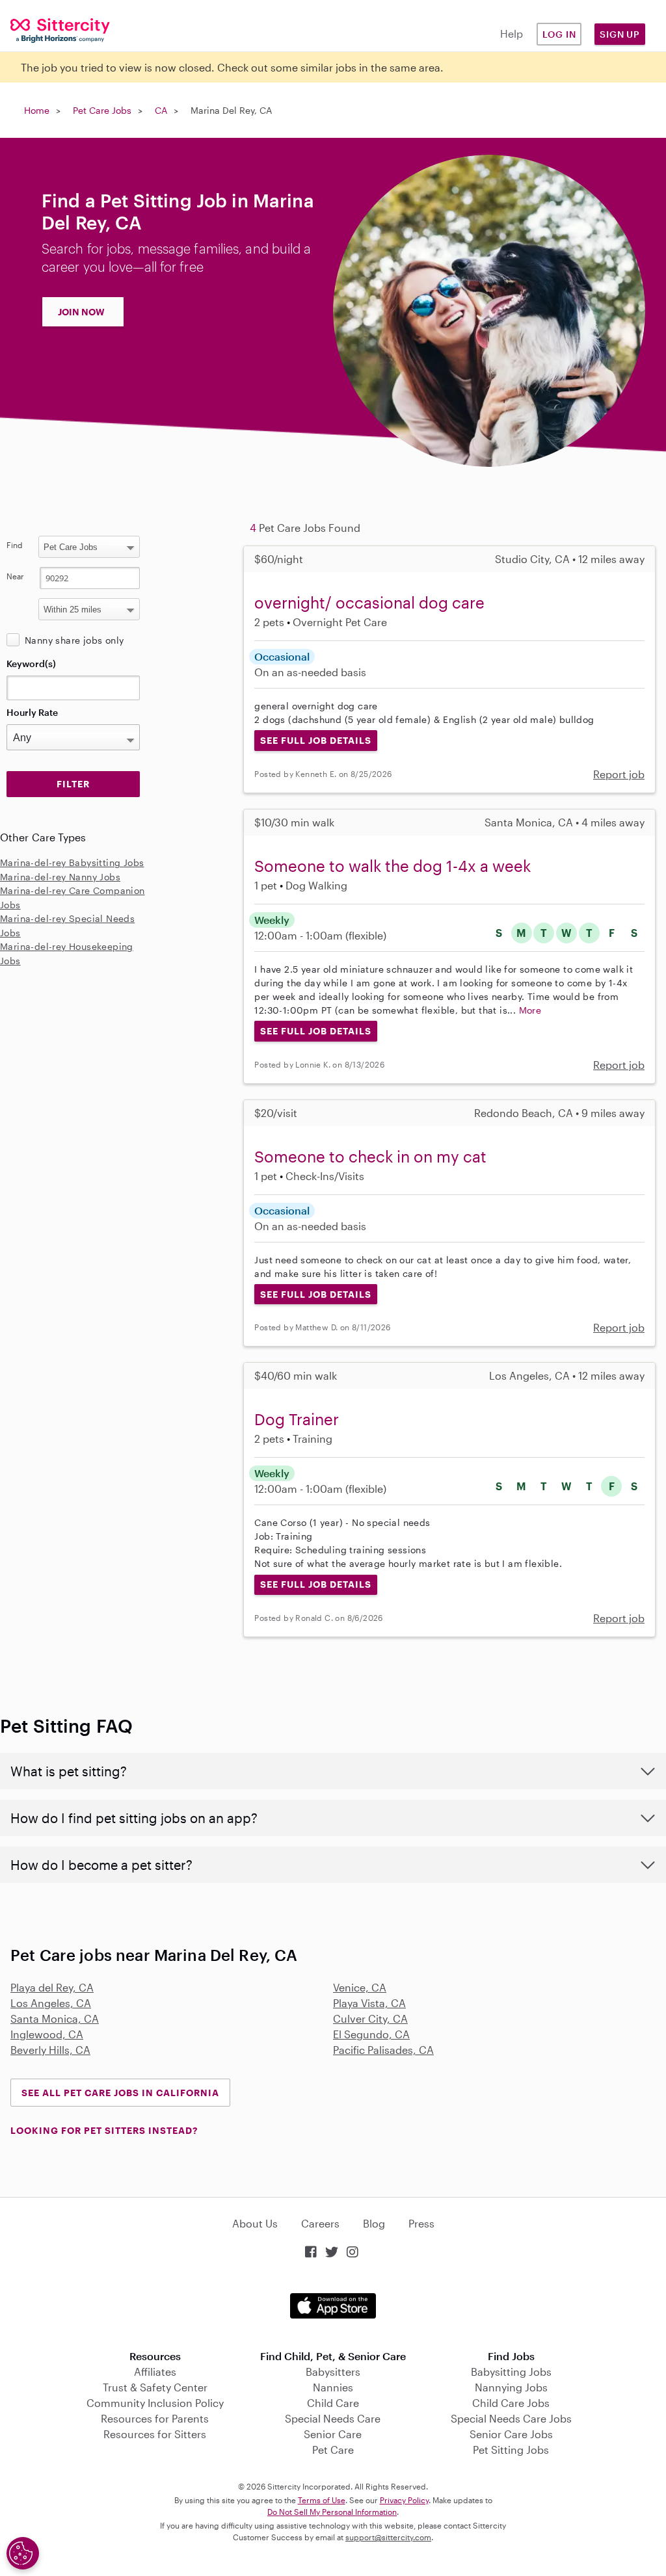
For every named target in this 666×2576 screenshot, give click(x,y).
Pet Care (333, 2450)
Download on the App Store (333, 2306)
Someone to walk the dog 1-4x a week (393, 866)
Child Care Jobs (511, 2403)
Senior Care (333, 2434)
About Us (255, 2223)
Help (512, 33)
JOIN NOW (81, 312)
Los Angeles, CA (51, 2003)
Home (37, 110)
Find (15, 545)
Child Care (333, 2403)
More (530, 1010)
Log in (559, 34)
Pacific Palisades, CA (383, 2050)
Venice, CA (360, 1987)
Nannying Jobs (511, 2387)
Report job (619, 774)
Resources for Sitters (155, 2434)
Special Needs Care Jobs (511, 2418)
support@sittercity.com (388, 2537)
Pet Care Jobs (102, 110)
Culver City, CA (370, 2018)
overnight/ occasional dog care (369, 602)
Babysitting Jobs (511, 2372)
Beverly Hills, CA (50, 2050)
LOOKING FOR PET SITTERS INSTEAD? (104, 2130)
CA (161, 110)
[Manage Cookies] (23, 2553)
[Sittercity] (56, 30)
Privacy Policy (404, 2500)
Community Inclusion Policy (155, 2403)
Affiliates (155, 2372)
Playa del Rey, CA (52, 1987)
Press (421, 2223)
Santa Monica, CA (55, 2018)
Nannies (333, 2387)
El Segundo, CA (371, 2034)
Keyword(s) (31, 664)
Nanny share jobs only (74, 640)
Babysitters (333, 2372)
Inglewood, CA (47, 2034)
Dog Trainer (297, 1419)
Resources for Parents (155, 2418)
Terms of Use (322, 2500)
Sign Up (620, 34)
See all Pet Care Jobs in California (120, 2093)
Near (15, 576)
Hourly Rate (32, 712)
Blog (374, 2223)
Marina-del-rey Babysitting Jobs (72, 862)
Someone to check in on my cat (370, 1156)
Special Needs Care (333, 2418)
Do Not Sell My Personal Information (332, 2512)
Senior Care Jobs (511, 2434)
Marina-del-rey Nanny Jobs (60, 877)
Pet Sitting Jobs (511, 2450)
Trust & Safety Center (155, 2387)
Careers (320, 2223)
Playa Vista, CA (369, 2003)
